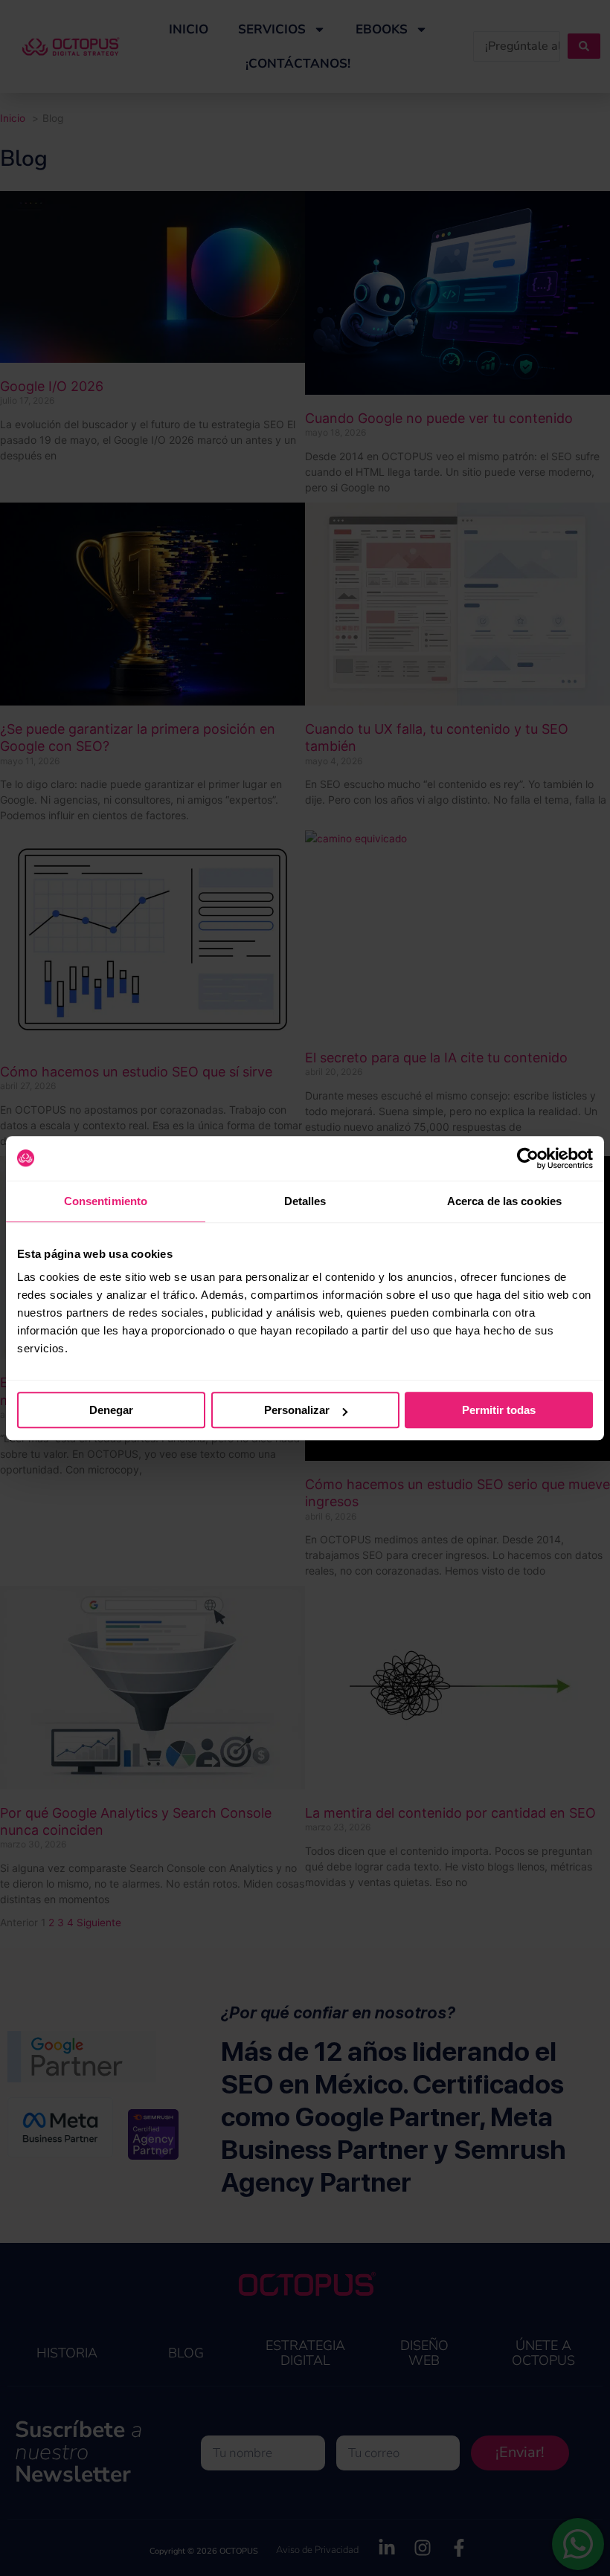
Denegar (111, 1410)
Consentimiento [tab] (106, 1201)
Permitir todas (499, 1410)
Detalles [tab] (305, 1201)
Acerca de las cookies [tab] (504, 1201)
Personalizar (297, 1410)
